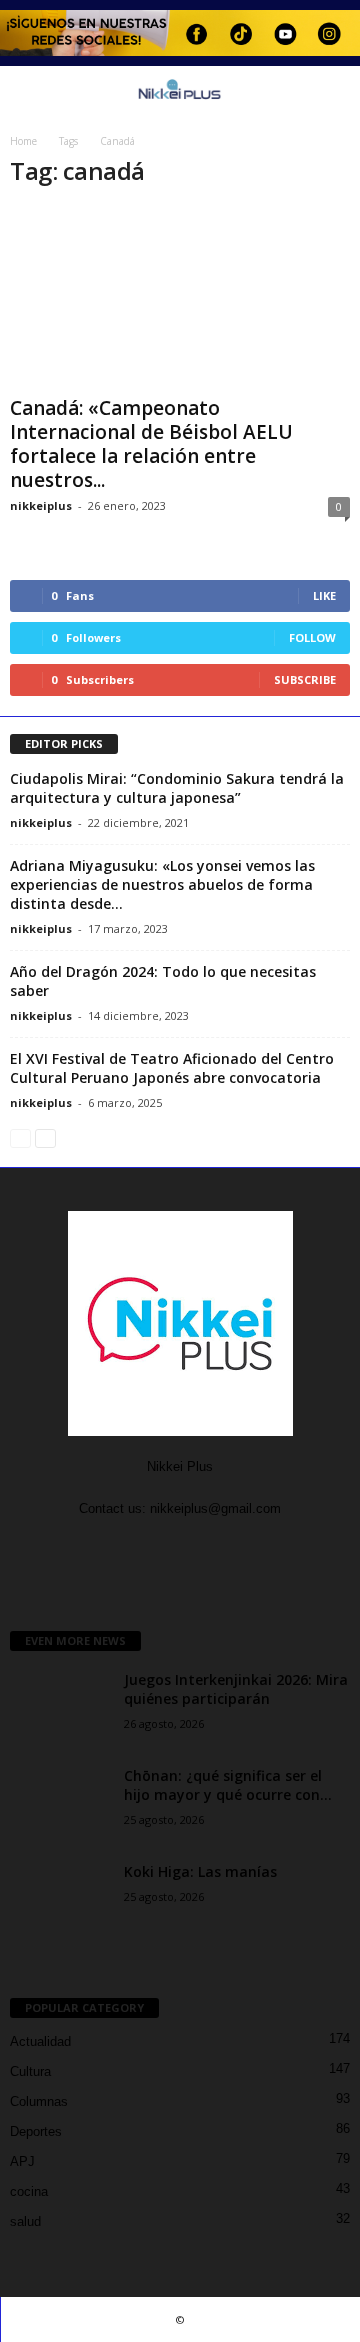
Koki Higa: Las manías (200, 1871)
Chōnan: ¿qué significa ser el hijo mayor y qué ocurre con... (228, 1785)
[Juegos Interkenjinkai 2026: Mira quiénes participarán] (60, 1707)
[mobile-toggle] (26, 92)
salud (25, 2221)
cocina (29, 2191)
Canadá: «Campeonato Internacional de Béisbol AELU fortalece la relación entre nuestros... (151, 444)
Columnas (39, 2101)
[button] (329, 92)
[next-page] (45, 1137)
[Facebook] (161, 1547)
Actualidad (40, 2041)
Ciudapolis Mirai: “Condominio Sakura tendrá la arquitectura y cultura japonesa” (177, 788)
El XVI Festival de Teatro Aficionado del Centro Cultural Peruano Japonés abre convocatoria (172, 1068)
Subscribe (305, 679)
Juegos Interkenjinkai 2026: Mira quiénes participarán (236, 1689)
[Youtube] (200, 1547)
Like (324, 595)
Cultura (30, 2071)
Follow (312, 637)
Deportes (36, 2131)
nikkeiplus (41, 505)
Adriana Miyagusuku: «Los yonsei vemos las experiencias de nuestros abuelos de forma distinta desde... (162, 884)
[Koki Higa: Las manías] (60, 1899)
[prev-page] (20, 1137)
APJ (22, 2161)
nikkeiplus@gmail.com (215, 1508)
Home (23, 141)
